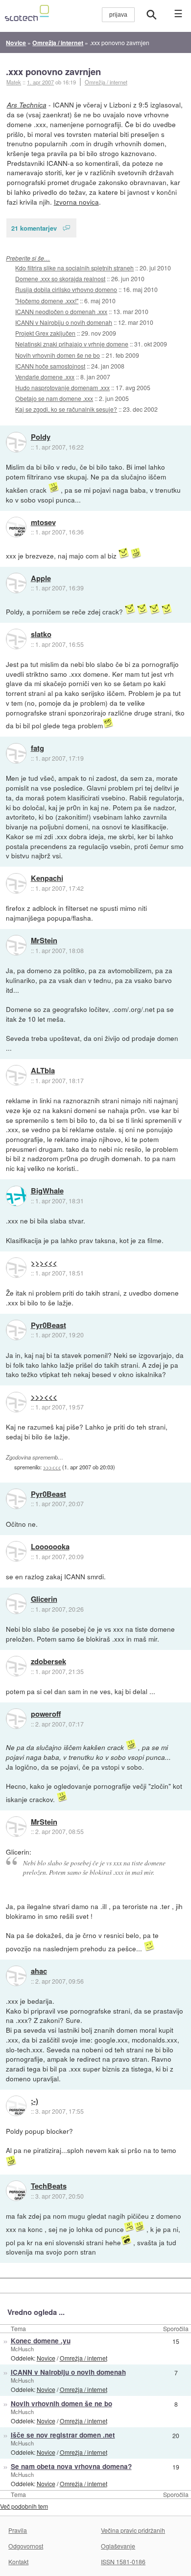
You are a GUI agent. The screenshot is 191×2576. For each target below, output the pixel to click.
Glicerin (44, 1599)
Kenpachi (47, 878)
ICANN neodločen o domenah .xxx (61, 311)
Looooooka (50, 1547)
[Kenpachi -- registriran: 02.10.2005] (16, 883)
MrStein (44, 941)
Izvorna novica (76, 202)
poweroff (46, 1714)
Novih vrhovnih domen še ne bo (58, 355)
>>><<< (44, 1263)
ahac (39, 1971)
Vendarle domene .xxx (45, 377)
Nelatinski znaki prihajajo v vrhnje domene (72, 344)
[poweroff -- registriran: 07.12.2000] (16, 1719)
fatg (37, 748)
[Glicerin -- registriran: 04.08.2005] (16, 1604)
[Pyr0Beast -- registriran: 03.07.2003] (16, 1330)
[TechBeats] (16, 2191)
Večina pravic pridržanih (133, 2530)
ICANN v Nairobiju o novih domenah (64, 322)
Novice (46, 2358)
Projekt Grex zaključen (45, 333)
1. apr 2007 (40, 82)
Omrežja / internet (106, 82)
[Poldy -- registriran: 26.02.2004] (16, 442)
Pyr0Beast (48, 1326)
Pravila (18, 2530)
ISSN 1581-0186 (123, 2562)
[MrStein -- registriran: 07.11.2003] (16, 945)
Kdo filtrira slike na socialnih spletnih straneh (74, 268)
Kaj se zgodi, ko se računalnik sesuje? (66, 409)
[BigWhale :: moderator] (16, 1196)
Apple (41, 579)
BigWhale (47, 1191)
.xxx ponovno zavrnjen (53, 71)
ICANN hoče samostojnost (50, 366)
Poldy (41, 437)
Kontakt (18, 2562)
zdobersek (48, 1662)
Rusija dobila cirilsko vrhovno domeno (66, 289)
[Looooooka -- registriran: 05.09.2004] (16, 1551)
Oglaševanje (118, 2546)
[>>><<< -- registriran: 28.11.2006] (16, 1268)
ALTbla (43, 1071)
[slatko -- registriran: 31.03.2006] (16, 639)
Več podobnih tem (24, 2506)
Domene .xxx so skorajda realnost (60, 279)
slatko (41, 635)
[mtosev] (16, 527)
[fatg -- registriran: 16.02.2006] (16, 753)
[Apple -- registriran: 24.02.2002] (16, 583)
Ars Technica (27, 105)
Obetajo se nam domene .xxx (54, 398)
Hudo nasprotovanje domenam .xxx (62, 387)
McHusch (22, 2349)
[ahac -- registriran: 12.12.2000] (16, 1976)
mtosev (43, 523)
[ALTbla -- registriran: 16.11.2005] (16, 1075)
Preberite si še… (28, 258)
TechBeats (49, 2186)
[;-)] (16, 2106)
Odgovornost (26, 2546)
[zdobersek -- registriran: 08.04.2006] (16, 1666)
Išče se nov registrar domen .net (63, 2435)
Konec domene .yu (41, 2341)
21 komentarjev (34, 228)
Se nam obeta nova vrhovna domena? (71, 2466)
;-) (35, 2101)
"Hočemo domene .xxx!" (47, 301)
